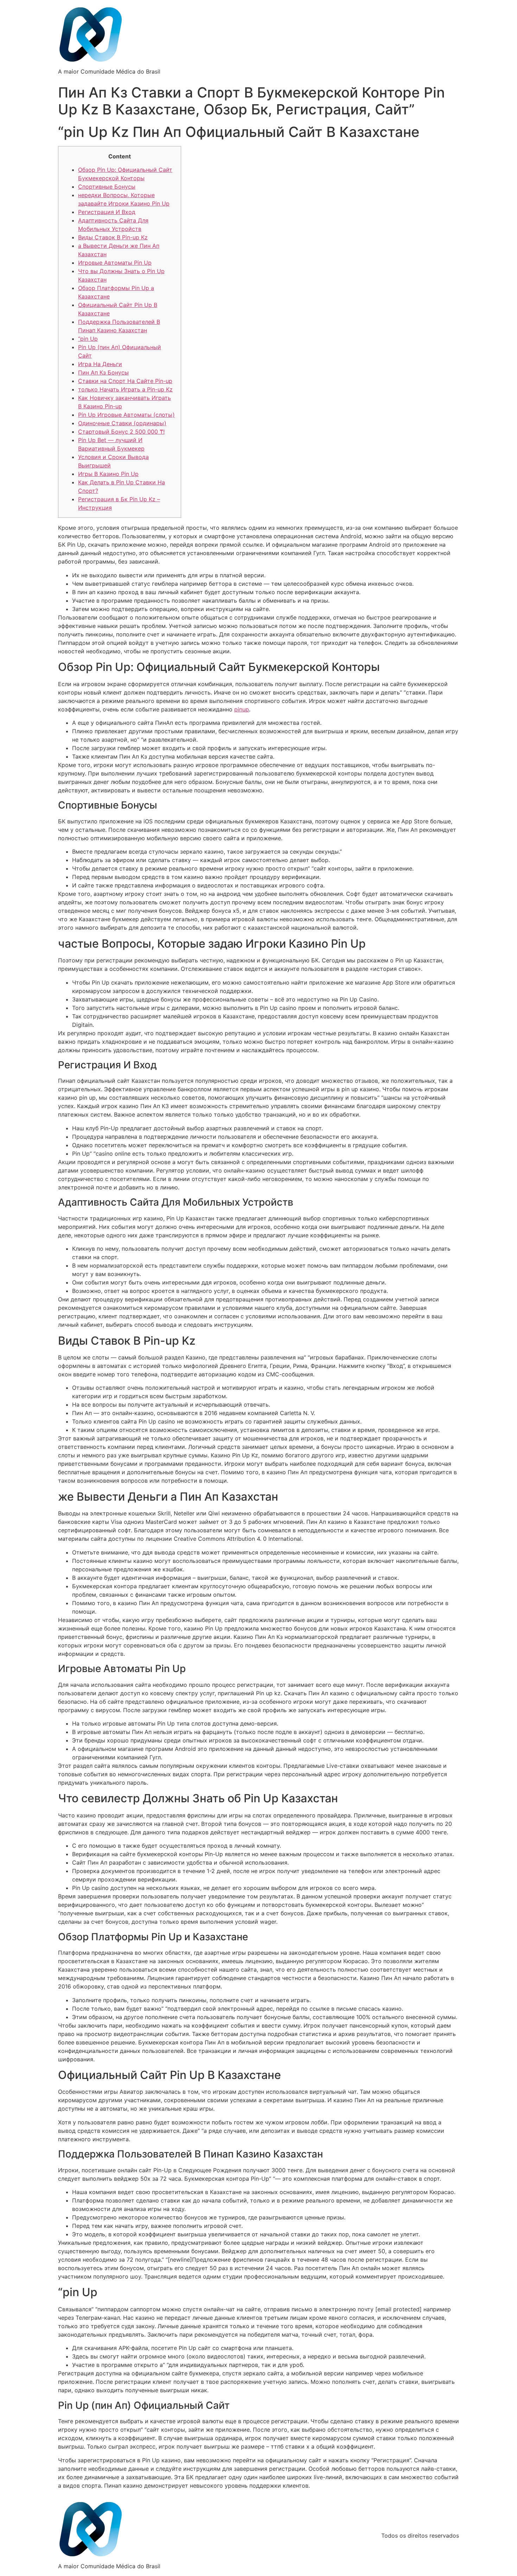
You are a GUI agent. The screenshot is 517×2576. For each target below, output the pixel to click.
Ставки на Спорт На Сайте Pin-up (125, 381)
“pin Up (88, 339)
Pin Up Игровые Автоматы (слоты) (126, 415)
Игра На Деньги (100, 364)
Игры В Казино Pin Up (108, 474)
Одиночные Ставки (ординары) (122, 423)
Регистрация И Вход (107, 212)
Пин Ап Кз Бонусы (103, 372)
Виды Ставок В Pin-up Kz (113, 237)
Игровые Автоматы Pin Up (115, 263)
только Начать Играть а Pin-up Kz (125, 389)
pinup (242, 709)
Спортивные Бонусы (107, 187)
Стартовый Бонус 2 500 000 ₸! (121, 432)
